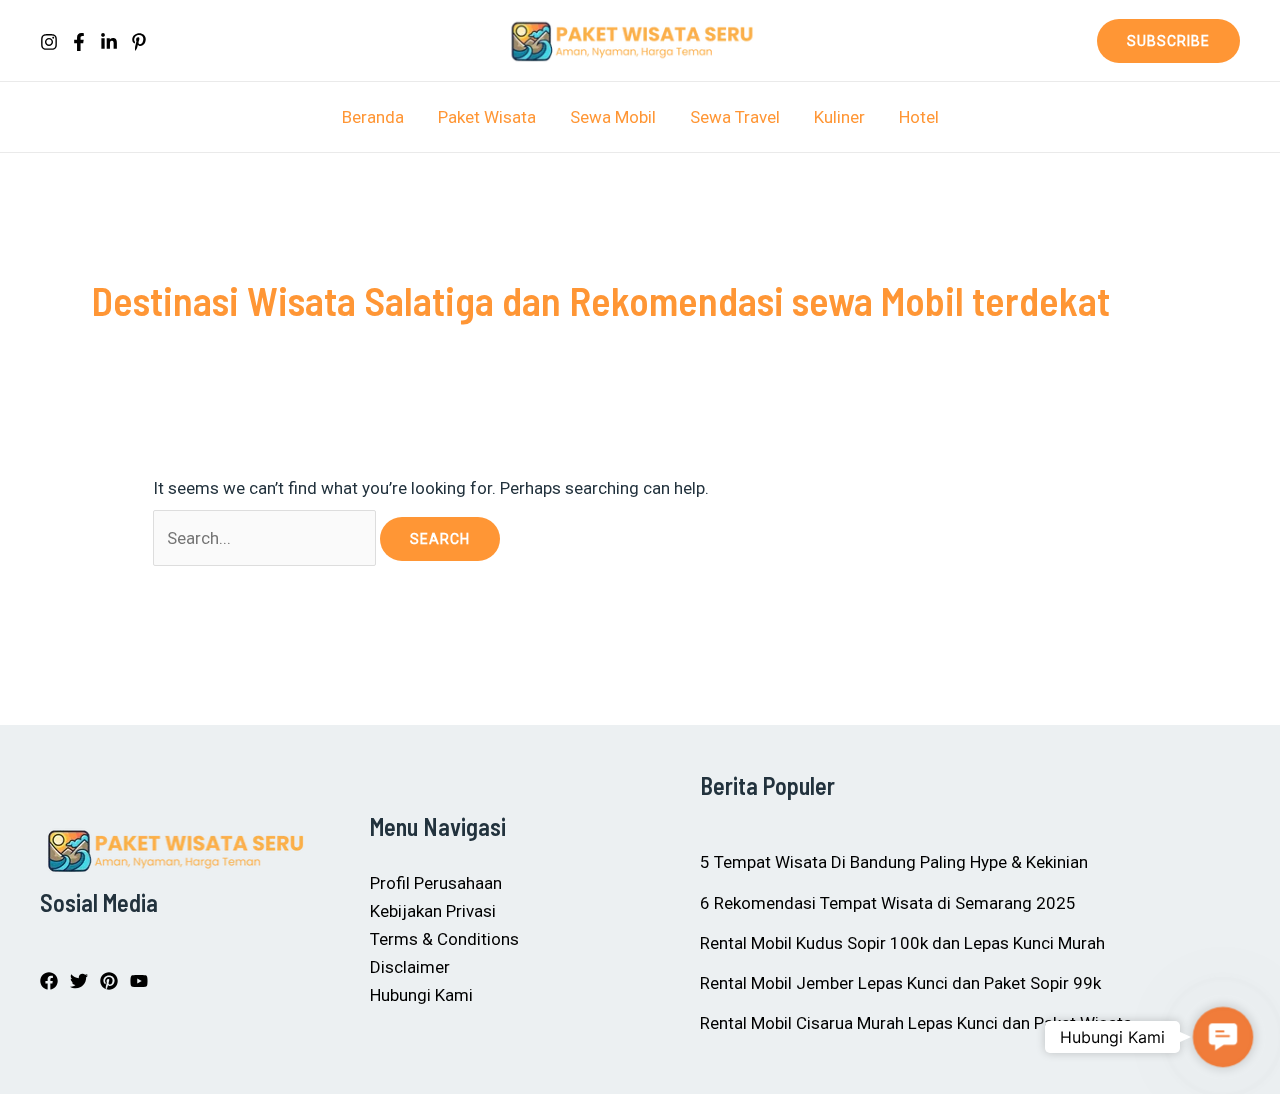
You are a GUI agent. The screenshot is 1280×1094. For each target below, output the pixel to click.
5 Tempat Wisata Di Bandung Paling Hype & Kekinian (894, 862)
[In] (109, 42)
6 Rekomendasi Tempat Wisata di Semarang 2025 (888, 903)
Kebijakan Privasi (433, 911)
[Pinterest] (139, 42)
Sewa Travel (735, 117)
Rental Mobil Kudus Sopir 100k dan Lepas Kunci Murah (902, 943)
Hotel (919, 117)
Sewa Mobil (613, 117)
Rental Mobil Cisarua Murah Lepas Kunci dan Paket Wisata (916, 1023)
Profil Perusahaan (436, 883)
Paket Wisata (487, 117)
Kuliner (839, 117)
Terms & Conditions (444, 939)
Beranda (373, 117)
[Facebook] (79, 42)
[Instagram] (49, 42)
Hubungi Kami (421, 995)
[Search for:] (266, 538)
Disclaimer (410, 967)
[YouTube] (139, 981)
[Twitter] (79, 981)
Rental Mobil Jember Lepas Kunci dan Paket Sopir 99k (900, 983)
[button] (1168, 41)
